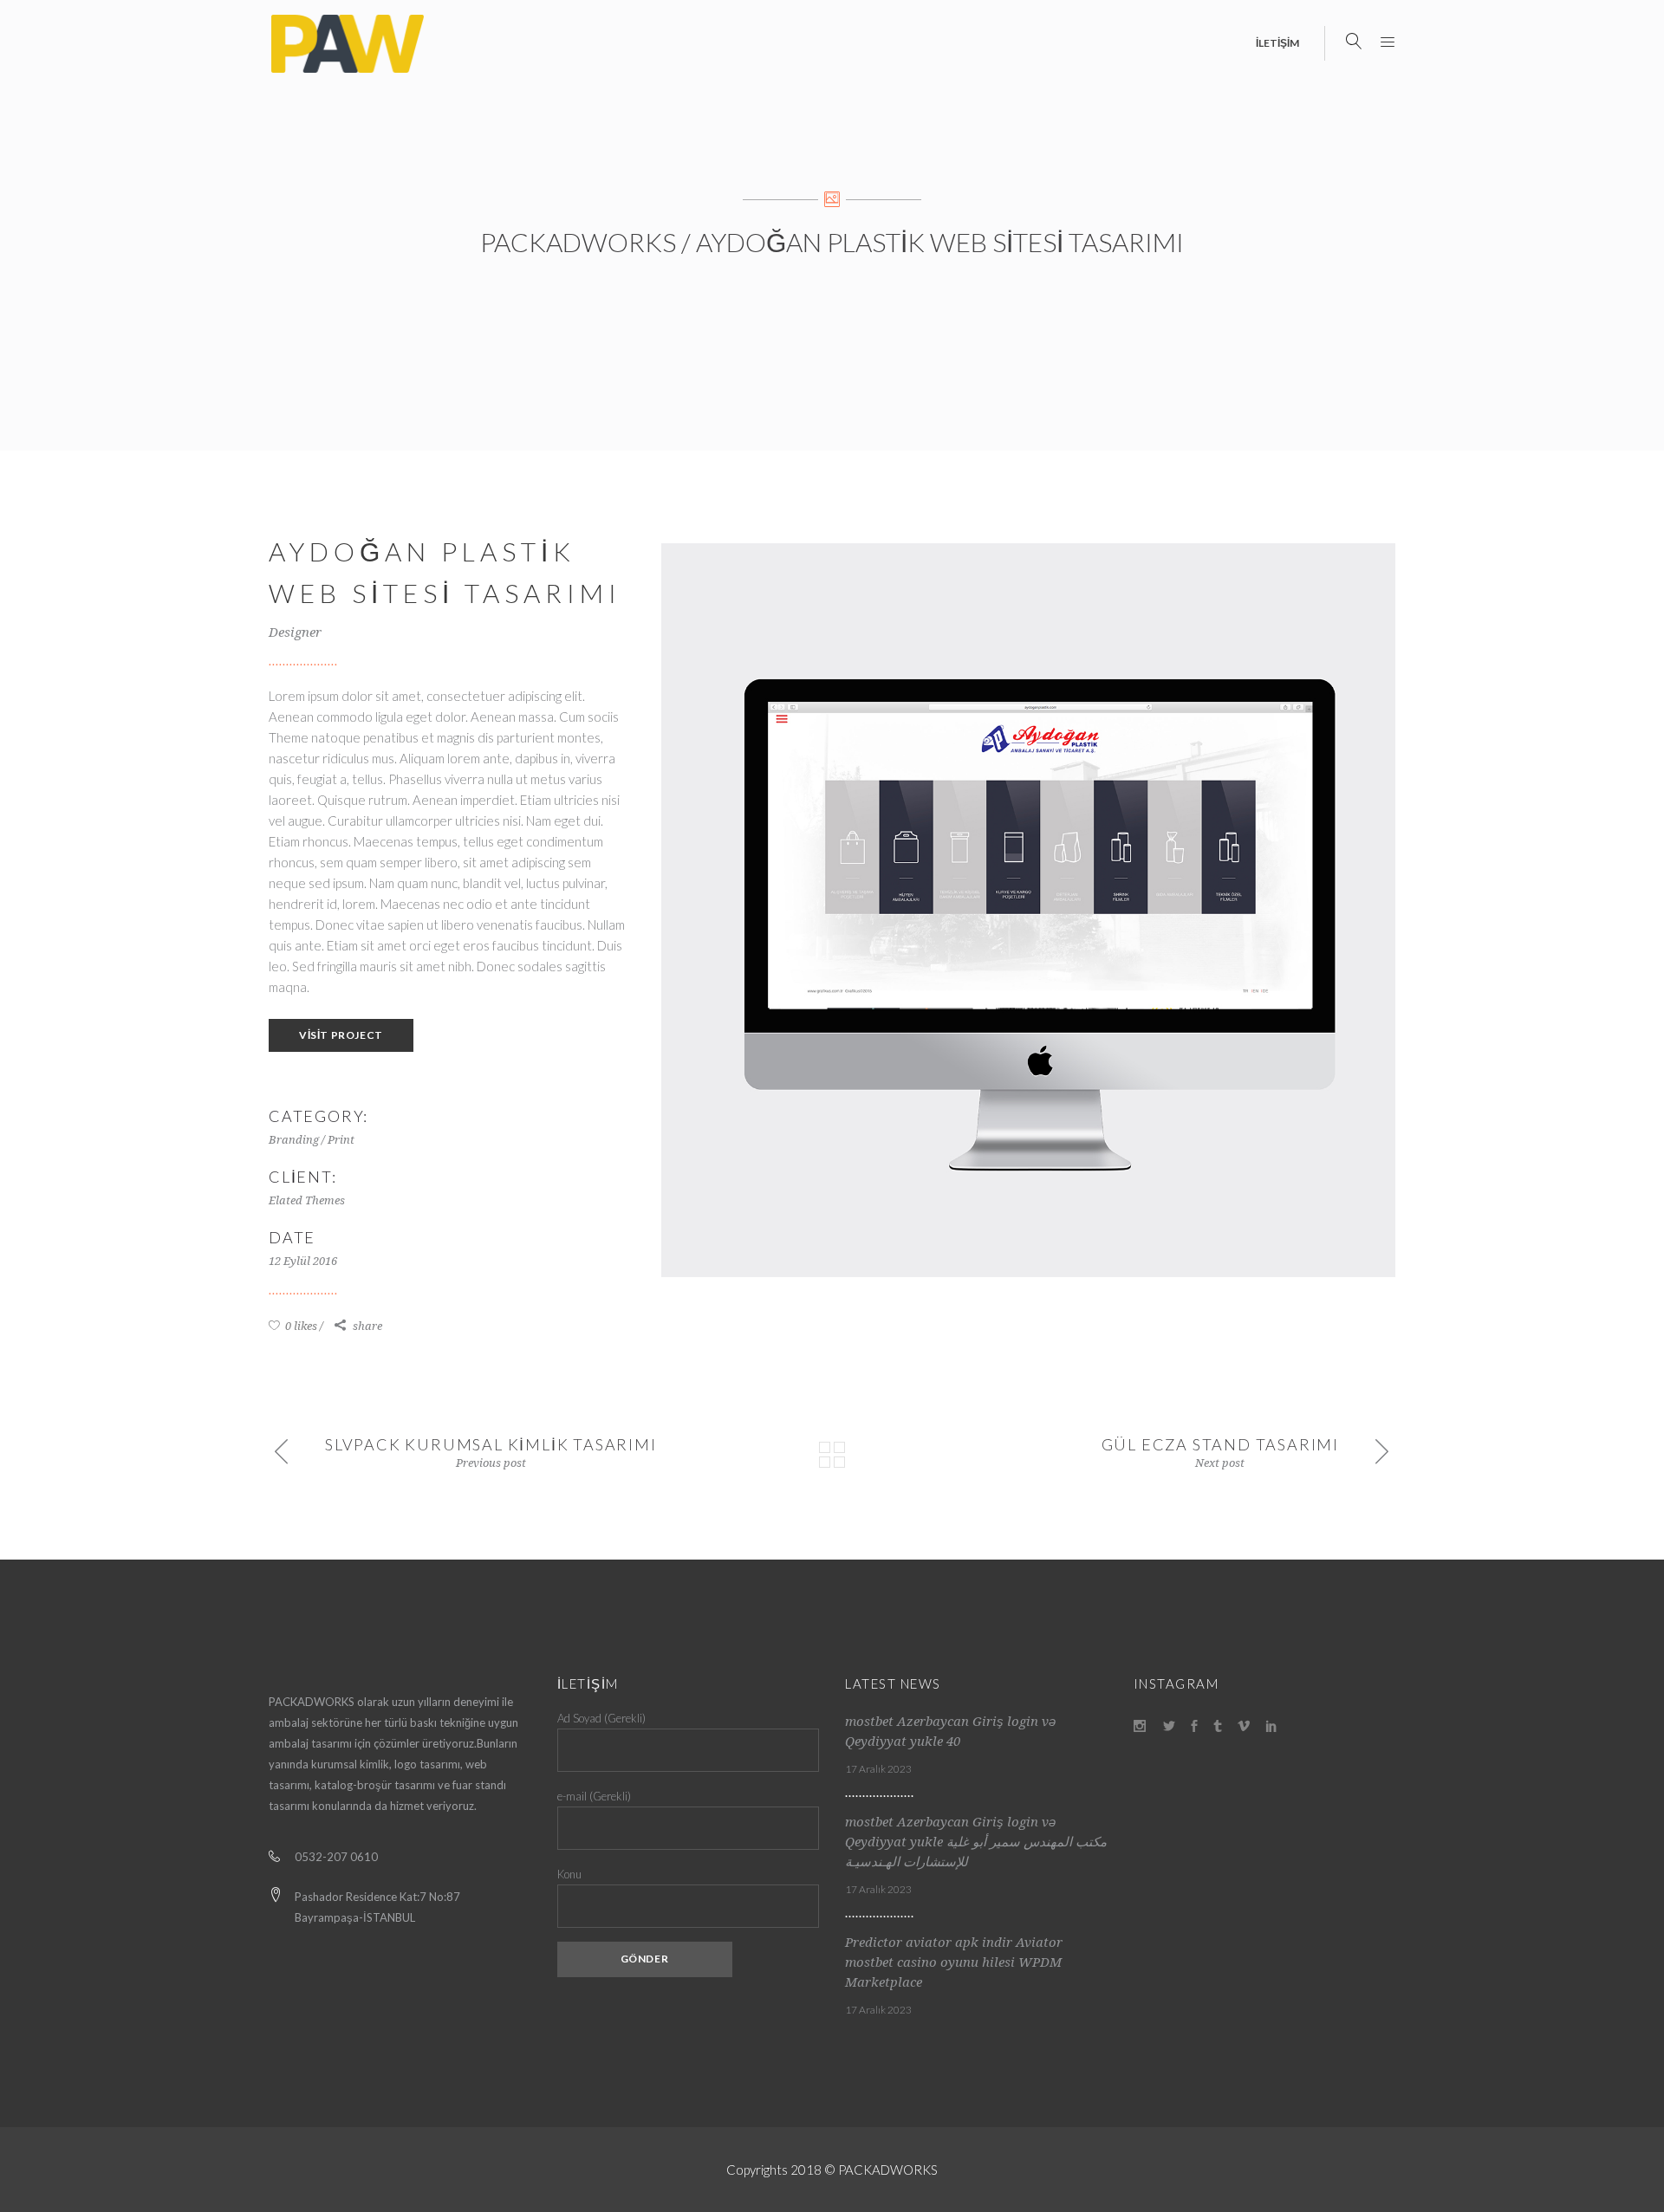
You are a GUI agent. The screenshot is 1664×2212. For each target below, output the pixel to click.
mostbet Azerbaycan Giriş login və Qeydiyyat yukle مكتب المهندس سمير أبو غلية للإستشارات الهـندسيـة (976, 1842)
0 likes (300, 1326)
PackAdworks (578, 242)
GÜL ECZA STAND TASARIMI (1220, 1444)
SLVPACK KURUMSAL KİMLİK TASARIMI (491, 1444)
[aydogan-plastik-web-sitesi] (1028, 910)
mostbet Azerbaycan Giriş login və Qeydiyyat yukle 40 (950, 1732)
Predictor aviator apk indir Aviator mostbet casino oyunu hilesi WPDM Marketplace (954, 1962)
